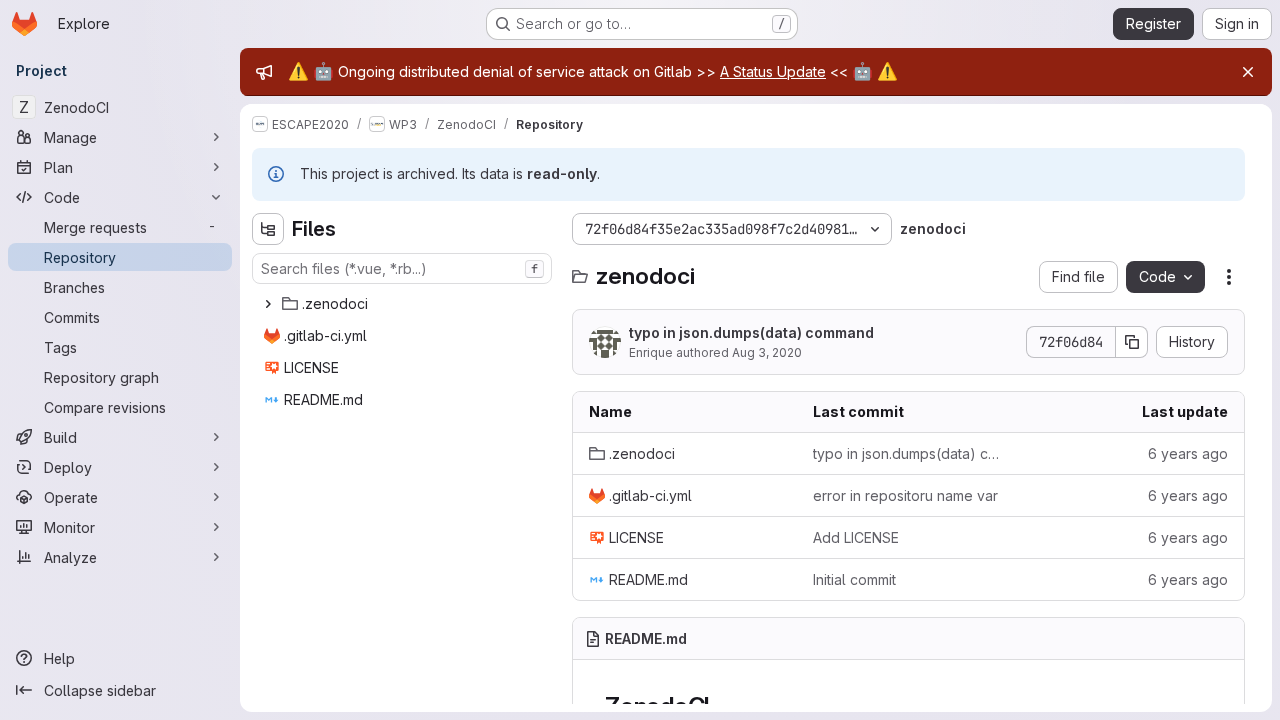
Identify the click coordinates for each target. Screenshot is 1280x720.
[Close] (1248, 72)
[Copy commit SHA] (1132, 342)
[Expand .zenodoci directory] (268, 304)
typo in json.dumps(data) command (751, 332)
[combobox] (402, 268)
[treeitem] (404, 304)
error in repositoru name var (905, 495)
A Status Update (773, 71)
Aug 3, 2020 (767, 352)
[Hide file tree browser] (268, 229)
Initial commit (854, 579)
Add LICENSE (856, 537)
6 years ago (1188, 453)
